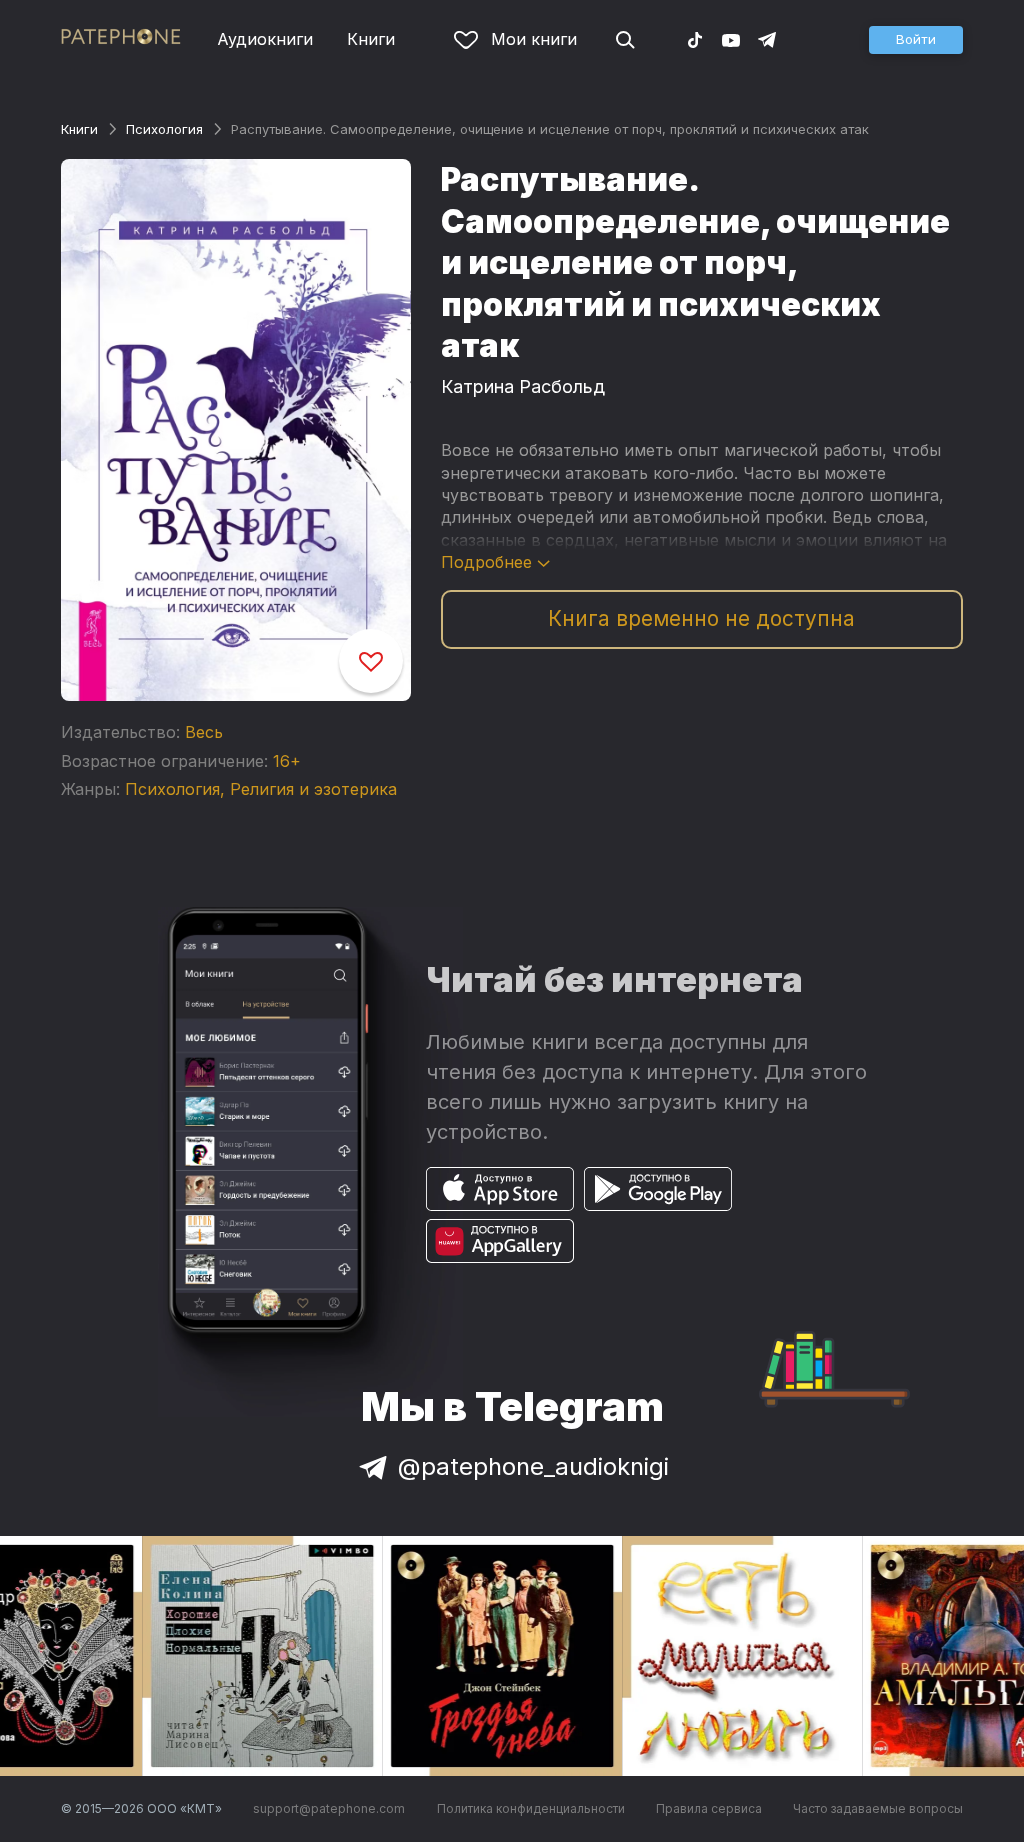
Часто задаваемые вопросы (878, 1808)
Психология (164, 129)
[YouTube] (731, 39)
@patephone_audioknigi (533, 1466)
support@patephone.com (329, 1808)
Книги (371, 39)
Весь (204, 732)
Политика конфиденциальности (531, 1808)
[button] (916, 40)
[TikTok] (695, 39)
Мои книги (534, 39)
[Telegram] (767, 39)
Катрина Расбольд (523, 386)
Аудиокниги (265, 39)
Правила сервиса (709, 1808)
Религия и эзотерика (313, 789)
